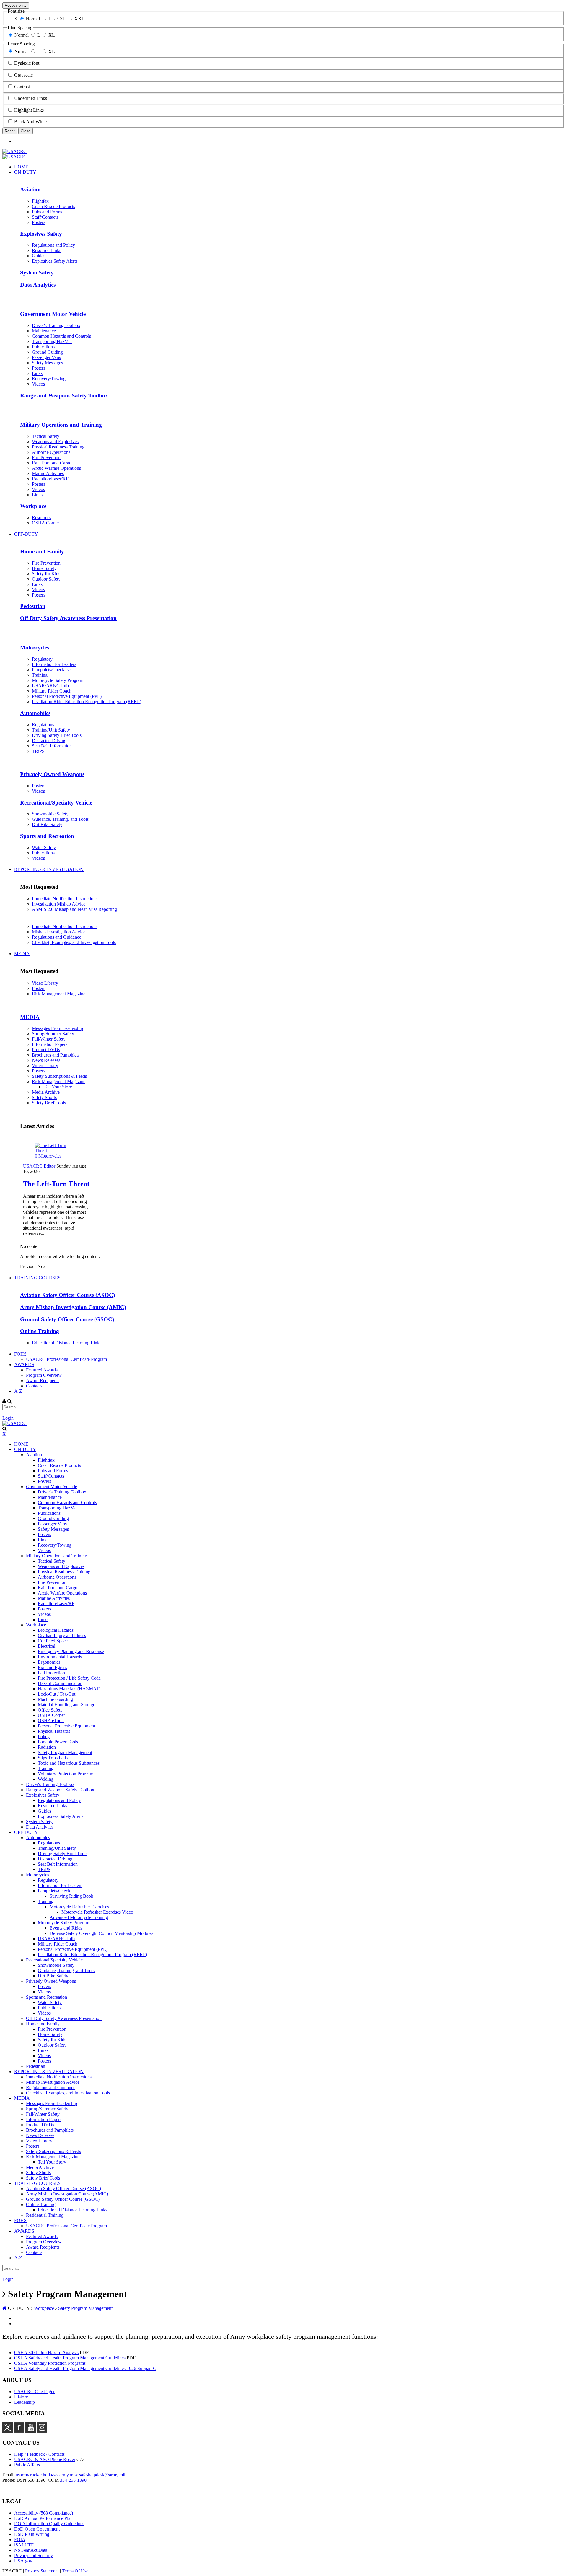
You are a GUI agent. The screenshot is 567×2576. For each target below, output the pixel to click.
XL (63, 19)
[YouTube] (31, 2431)
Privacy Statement (42, 2571)
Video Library (45, 983)
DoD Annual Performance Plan (43, 2518)
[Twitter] (8, 2431)
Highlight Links (29, 110)
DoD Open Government (37, 2529)
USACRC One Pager (34, 2391)
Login (8, 1418)
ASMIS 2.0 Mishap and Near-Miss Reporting (74, 909)
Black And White (30, 122)
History (21, 2397)
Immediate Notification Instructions (65, 899)
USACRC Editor (39, 1166)
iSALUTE (24, 2545)
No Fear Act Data (31, 2550)
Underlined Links (31, 98)
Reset (10, 131)
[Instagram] (42, 2431)
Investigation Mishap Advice (59, 904)
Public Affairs (27, 2465)
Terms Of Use (75, 2571)
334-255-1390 (73, 2480)
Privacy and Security (34, 2555)
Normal (33, 19)
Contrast (22, 87)
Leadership (25, 2402)
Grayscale (23, 75)
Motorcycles (50, 1156)
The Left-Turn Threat (56, 1184)
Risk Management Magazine (59, 994)
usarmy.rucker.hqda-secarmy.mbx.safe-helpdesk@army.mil (70, 2475)
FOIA (20, 2540)
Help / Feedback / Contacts (39, 2454)
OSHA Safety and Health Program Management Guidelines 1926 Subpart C (85, 2368)
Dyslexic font (27, 63)
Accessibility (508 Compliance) (44, 2513)
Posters (39, 988)
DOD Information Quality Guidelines (49, 2524)
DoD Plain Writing (32, 2534)
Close (26, 131)
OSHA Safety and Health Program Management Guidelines (70, 2358)
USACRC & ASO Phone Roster (45, 2459)
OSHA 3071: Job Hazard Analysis (46, 2352)
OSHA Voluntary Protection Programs (50, 2363)
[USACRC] (14, 151)
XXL (79, 19)
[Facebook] (19, 2431)
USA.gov (23, 2561)
